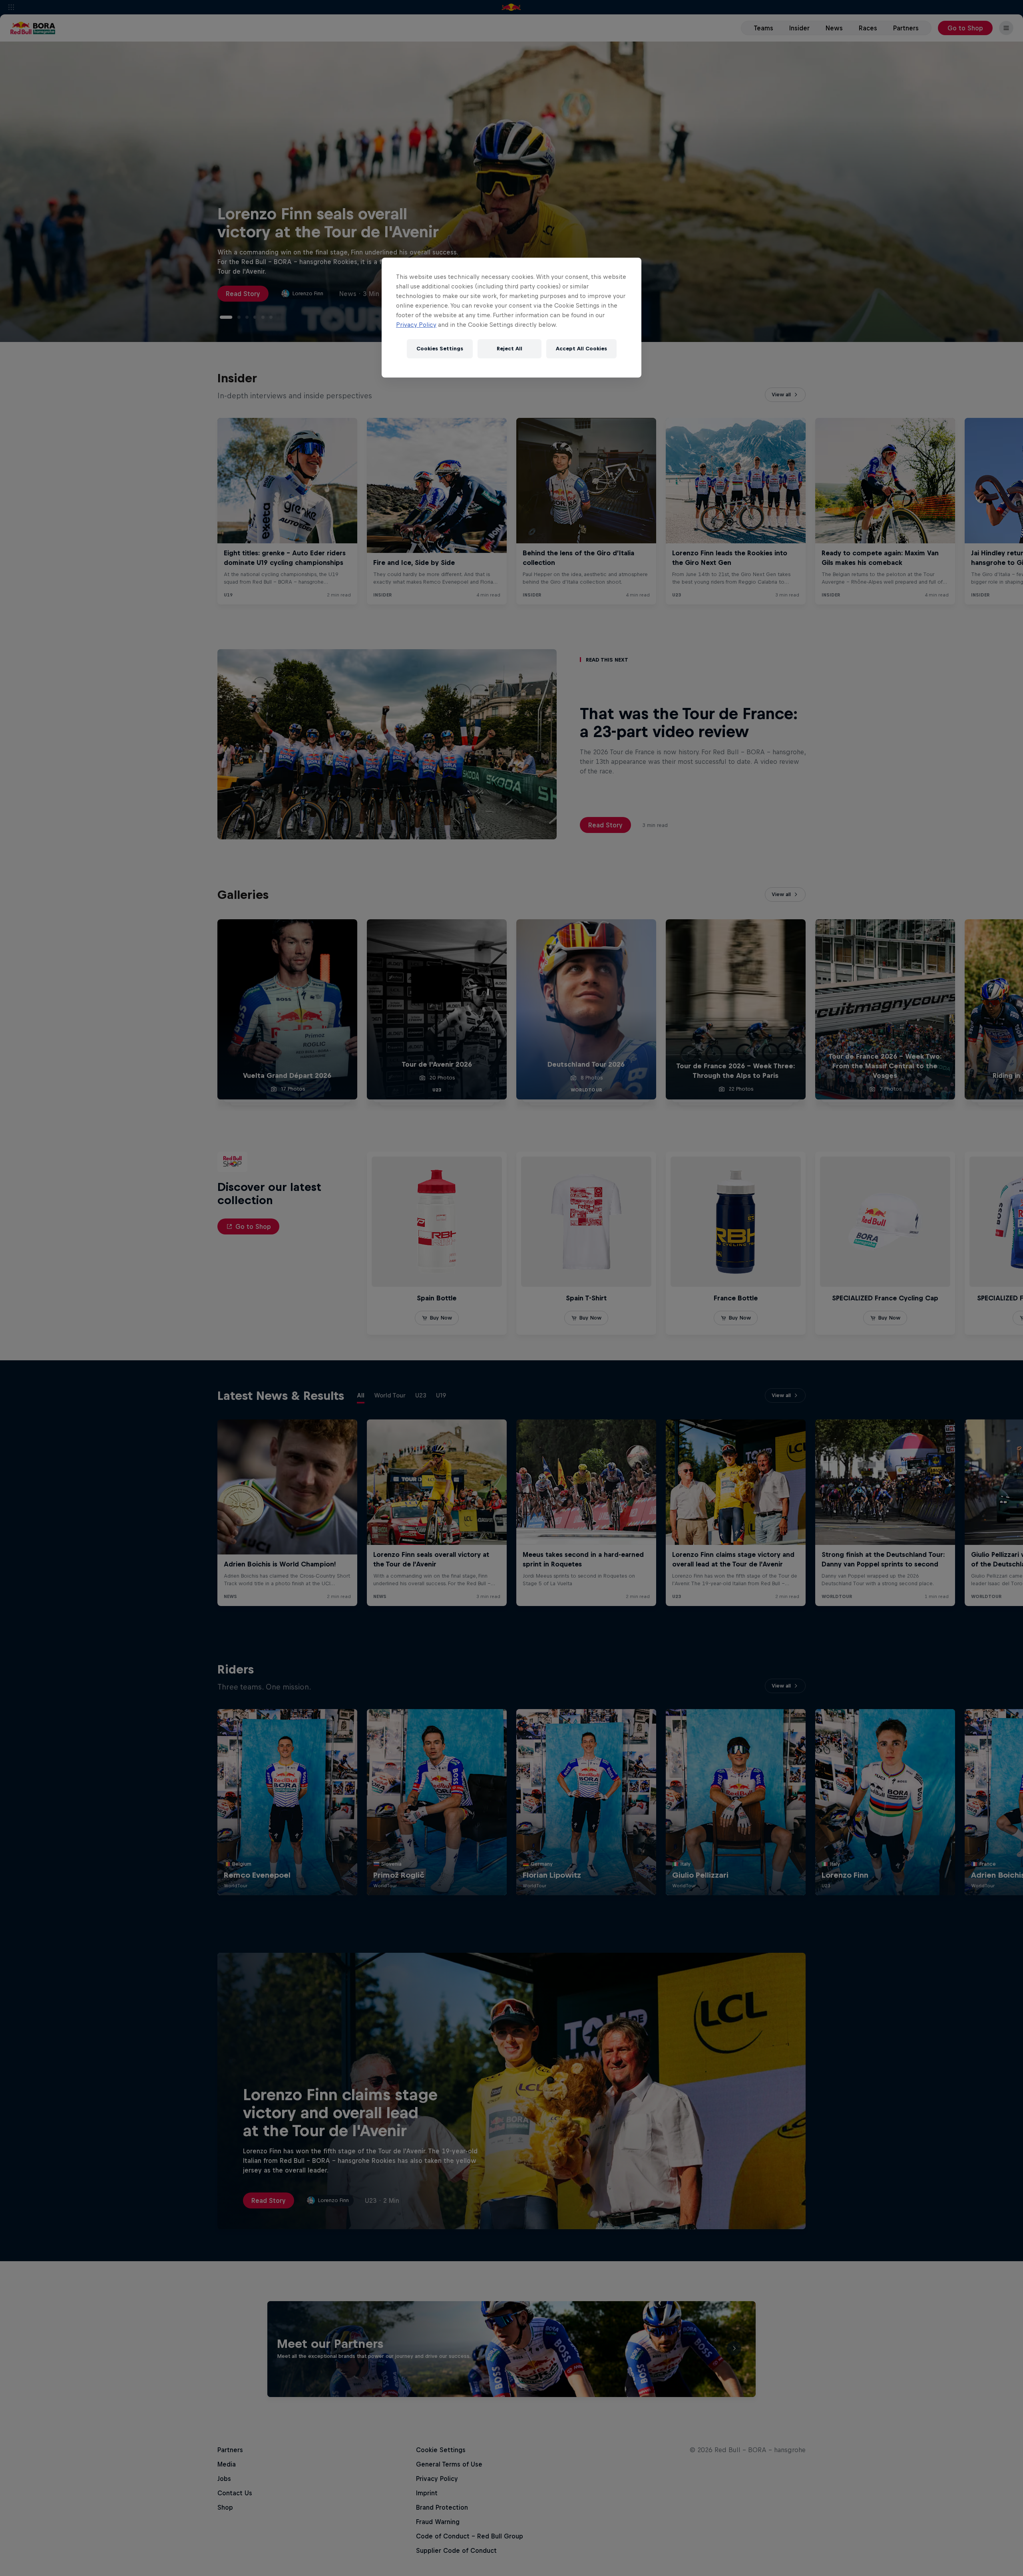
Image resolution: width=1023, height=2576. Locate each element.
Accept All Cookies (581, 349)
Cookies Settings (440, 349)
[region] (511, 318)
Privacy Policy (416, 325)
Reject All (510, 349)
